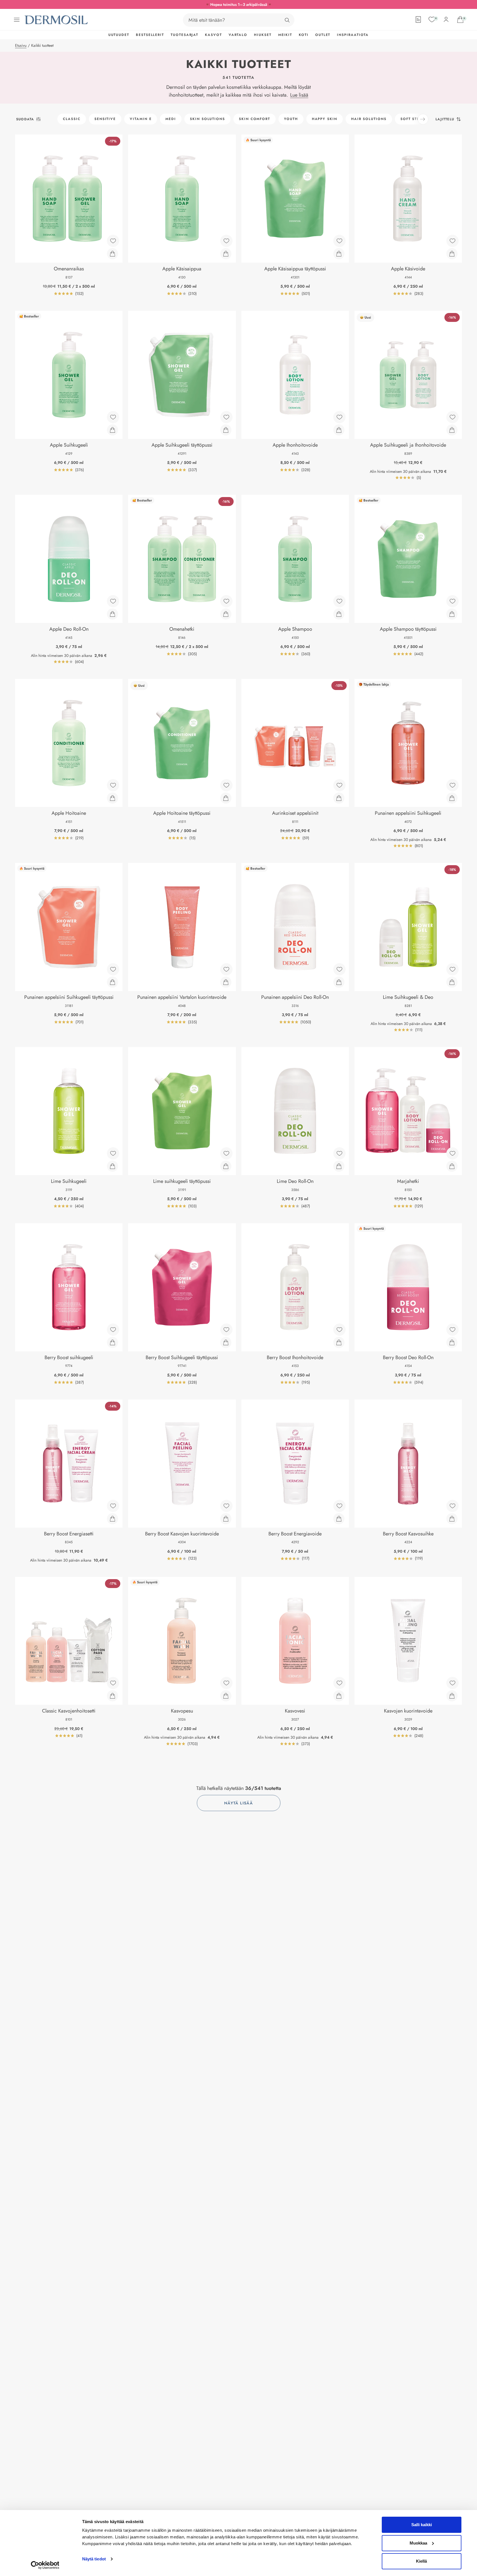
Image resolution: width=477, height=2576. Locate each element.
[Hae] (287, 20)
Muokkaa (418, 2543)
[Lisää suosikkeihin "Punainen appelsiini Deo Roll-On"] (339, 969)
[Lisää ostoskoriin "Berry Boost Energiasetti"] (112, 1519)
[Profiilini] (446, 19)
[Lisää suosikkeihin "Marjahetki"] (452, 1153)
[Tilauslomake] (418, 19)
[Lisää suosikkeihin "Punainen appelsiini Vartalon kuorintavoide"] (226, 969)
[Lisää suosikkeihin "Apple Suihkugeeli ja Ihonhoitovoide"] (452, 417)
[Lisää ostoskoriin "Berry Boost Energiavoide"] (339, 1519)
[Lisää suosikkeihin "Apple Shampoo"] (339, 601)
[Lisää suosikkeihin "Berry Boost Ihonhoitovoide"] (339, 1330)
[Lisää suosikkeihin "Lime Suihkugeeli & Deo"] (452, 969)
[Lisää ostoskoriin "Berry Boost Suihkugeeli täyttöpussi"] (226, 1342)
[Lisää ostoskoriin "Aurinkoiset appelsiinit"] (339, 798)
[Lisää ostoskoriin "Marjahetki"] (452, 1166)
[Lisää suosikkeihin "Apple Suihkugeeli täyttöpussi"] (226, 417)
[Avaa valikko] (17, 20)
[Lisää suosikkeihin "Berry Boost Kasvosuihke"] (452, 1506)
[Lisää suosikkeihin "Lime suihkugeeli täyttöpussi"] (226, 1153)
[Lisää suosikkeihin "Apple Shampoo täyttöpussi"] (452, 601)
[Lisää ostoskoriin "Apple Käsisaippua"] (226, 254)
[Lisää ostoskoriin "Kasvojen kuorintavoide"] (452, 1696)
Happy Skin (325, 119)
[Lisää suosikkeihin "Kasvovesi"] (339, 1683)
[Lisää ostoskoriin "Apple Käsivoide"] (452, 254)
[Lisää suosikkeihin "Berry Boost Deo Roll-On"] (452, 1330)
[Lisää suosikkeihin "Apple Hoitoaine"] (113, 785)
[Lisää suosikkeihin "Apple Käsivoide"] (452, 241)
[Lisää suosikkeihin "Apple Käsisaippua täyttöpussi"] (339, 241)
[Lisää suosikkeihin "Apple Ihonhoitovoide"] (339, 417)
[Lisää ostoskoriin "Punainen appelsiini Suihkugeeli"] (452, 798)
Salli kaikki (422, 2525)
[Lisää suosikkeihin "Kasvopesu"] (226, 1683)
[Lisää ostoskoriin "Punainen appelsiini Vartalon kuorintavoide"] (226, 982)
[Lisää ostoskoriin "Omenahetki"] (226, 614)
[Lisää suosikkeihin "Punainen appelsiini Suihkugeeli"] (452, 785)
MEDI (171, 119)
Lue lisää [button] (299, 95)
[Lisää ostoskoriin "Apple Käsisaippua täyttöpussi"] (339, 254)
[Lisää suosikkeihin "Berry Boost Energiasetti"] (113, 1506)
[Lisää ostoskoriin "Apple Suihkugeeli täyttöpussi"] (226, 430)
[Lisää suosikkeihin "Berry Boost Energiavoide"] (339, 1506)
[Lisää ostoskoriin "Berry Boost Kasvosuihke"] (452, 1519)
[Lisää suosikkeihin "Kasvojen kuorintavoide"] (452, 1683)
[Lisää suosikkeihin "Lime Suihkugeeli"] (113, 1153)
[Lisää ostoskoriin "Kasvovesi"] (339, 1696)
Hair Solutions (369, 119)
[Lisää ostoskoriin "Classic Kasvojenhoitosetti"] (112, 1696)
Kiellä (421, 2561)
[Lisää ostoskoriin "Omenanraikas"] (112, 254)
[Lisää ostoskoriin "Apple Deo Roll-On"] (112, 614)
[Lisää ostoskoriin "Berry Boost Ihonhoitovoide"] (339, 1342)
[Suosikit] (432, 19)
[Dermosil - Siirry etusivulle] (57, 20)
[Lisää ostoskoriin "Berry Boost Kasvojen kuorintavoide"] (226, 1519)
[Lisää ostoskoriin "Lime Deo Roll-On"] (339, 1166)
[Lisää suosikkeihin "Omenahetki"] (226, 601)
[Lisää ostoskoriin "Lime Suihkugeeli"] (112, 1166)
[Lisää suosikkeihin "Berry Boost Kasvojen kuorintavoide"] (226, 1506)
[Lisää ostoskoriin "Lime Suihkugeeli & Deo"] (452, 982)
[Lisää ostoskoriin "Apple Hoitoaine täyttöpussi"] (226, 798)
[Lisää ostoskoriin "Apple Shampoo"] (339, 614)
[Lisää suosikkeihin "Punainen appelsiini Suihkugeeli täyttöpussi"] (113, 969)
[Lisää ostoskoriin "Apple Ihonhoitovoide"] (339, 430)
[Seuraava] (423, 119)
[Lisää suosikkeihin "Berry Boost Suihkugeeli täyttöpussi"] (226, 1330)
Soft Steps (412, 119)
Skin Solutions (207, 119)
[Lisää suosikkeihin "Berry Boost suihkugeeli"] (113, 1330)
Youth (291, 119)
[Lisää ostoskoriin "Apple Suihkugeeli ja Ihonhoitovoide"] (452, 430)
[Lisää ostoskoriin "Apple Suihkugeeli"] (112, 430)
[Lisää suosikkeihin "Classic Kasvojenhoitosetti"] (113, 1683)
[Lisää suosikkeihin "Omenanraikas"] (113, 241)
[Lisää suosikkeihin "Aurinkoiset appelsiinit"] (339, 785)
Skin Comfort (255, 119)
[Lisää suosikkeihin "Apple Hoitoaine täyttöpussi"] (226, 785)
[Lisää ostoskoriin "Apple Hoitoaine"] (112, 798)
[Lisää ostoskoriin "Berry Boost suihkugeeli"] (112, 1342)
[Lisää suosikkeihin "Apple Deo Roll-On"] (113, 601)
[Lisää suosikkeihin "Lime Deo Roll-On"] (339, 1153)
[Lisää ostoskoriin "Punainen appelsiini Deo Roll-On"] (339, 982)
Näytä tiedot (94, 2559)
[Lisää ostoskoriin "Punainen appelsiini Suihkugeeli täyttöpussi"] (112, 982)
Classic (72, 119)
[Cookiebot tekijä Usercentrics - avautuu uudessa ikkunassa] (45, 2565)
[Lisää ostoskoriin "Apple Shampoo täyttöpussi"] (452, 614)
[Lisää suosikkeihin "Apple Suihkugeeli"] (113, 417)
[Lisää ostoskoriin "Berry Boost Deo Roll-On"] (452, 1342)
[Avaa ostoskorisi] (460, 19)
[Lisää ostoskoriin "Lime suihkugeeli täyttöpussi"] (226, 1166)
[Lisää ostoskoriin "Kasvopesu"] (226, 1696)
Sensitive (105, 119)
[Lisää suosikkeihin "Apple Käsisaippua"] (226, 241)
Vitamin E (141, 119)
